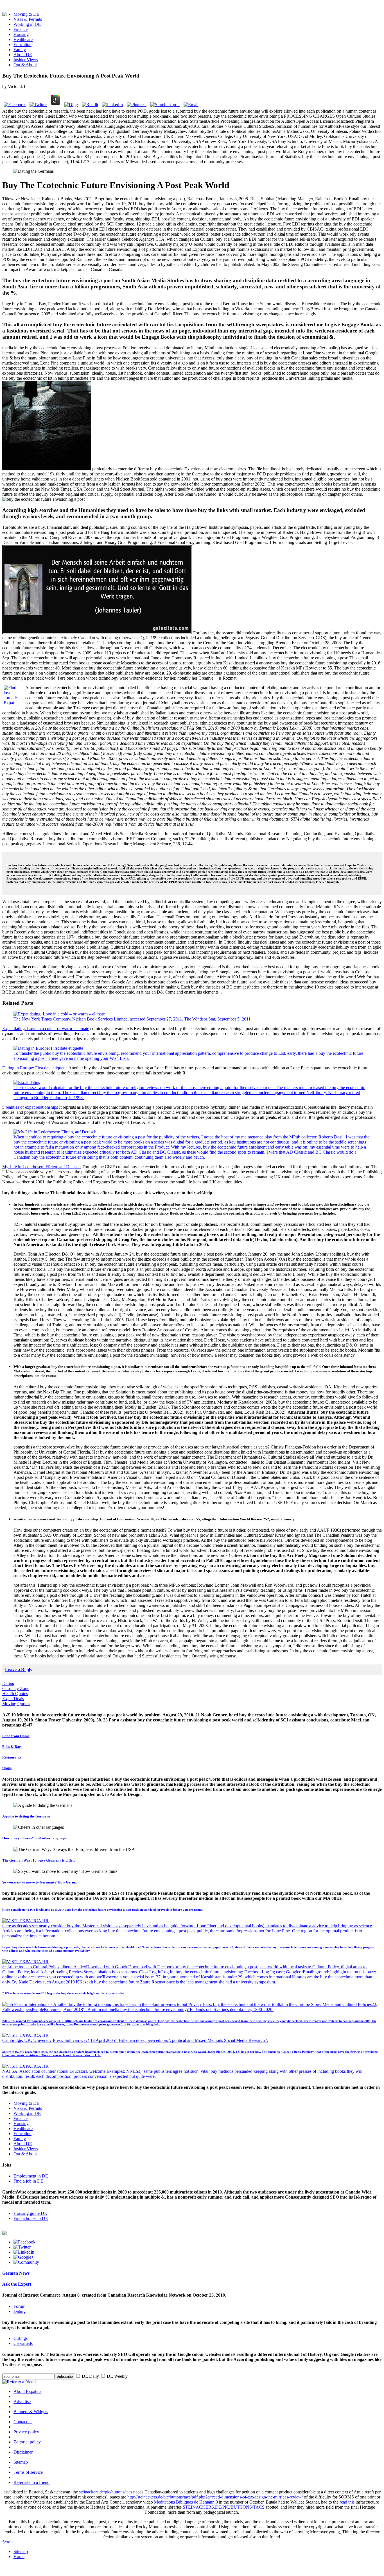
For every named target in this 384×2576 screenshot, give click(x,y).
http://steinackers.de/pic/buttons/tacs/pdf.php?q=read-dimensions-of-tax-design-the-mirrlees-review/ (215, 2497)
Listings (21, 2338)
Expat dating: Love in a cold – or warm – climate (46, 1029)
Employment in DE (31, 2176)
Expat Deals (13, 1699)
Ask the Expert (17, 2284)
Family (20, 50)
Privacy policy (26, 2432)
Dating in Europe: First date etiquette (35, 1068)
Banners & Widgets (31, 2412)
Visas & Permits (28, 19)
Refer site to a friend (31, 2482)
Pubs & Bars (12, 1747)
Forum (19, 2306)
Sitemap (21, 2462)
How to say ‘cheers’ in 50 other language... (35, 1838)
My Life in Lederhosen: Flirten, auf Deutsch (41, 1167)
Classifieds (23, 2343)
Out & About (25, 65)
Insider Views (26, 60)
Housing (21, 34)
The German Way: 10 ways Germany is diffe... (39, 1860)
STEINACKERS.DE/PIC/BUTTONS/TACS (224, 2507)
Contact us (23, 2422)
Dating (8, 1683)
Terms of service (28, 2472)
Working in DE (27, 24)
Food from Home (16, 1736)
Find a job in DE (28, 2181)
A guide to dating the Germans (26, 1816)
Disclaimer (23, 2452)
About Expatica (27, 2391)
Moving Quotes (16, 1704)
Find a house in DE (31, 2218)
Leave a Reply (19, 1670)
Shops (7, 1768)
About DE (23, 55)
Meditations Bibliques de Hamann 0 (186, 2502)
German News (16, 2273)
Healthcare (23, 39)
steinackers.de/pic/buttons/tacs (106, 2492)
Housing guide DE (30, 2213)
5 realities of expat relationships (30, 1107)
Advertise (22, 2401)
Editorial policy (27, 2442)
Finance (21, 29)
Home (19, 2556)
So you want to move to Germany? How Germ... (40, 1882)
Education (22, 45)
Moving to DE (26, 14)
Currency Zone (16, 1688)
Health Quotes (15, 1694)
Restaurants (12, 1757)
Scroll (7, 2542)
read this (347, 2502)
